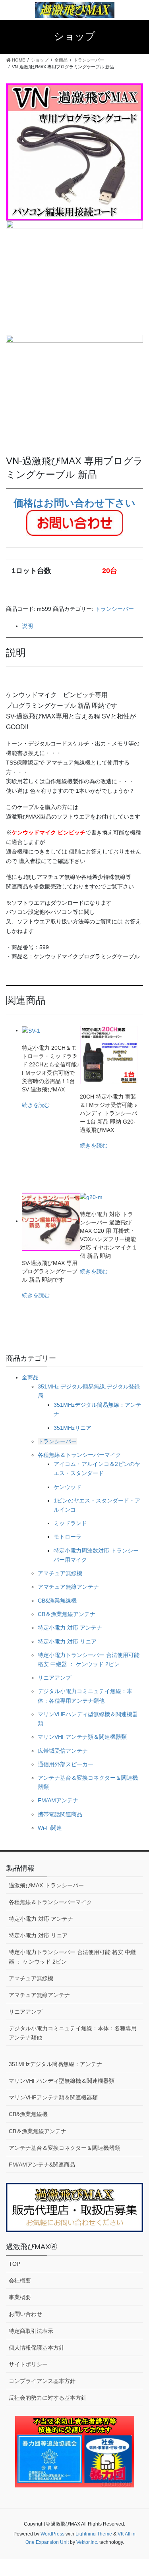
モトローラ (68, 1537)
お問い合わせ (25, 2314)
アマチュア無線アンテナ (68, 1587)
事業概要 (20, 2297)
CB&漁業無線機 (57, 1601)
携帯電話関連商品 (60, 1814)
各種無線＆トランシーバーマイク (79, 1455)
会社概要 (20, 2281)
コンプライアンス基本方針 (42, 2381)
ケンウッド (68, 1487)
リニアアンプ (54, 1678)
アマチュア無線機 (60, 1573)
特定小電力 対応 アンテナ (70, 1628)
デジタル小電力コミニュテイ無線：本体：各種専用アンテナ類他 (73, 2033)
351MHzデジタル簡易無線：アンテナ (55, 2064)
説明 (27, 626)
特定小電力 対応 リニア (67, 1641)
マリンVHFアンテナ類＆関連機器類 (82, 1737)
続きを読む (36, 1105)
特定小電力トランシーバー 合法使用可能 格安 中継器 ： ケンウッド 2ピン (72, 1957)
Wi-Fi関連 (50, 1828)
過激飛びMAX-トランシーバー (46, 1885)
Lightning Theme (94, 2534)
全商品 (30, 1377)
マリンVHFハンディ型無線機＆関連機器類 (62, 2081)
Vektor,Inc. (87, 2542)
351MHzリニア (73, 1428)
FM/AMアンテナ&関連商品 (42, 2165)
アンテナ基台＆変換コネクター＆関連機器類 (64, 2148)
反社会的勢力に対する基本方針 (48, 2398)
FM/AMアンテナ (58, 1800)
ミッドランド (70, 1523)
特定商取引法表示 (31, 2331)
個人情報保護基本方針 (37, 2348)
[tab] (82, 626)
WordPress (52, 2534)
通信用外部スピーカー (66, 1764)
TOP (15, 2264)
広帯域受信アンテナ (63, 1751)
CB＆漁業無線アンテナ (67, 1614)
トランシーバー (114, 609)
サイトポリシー (28, 2364)
